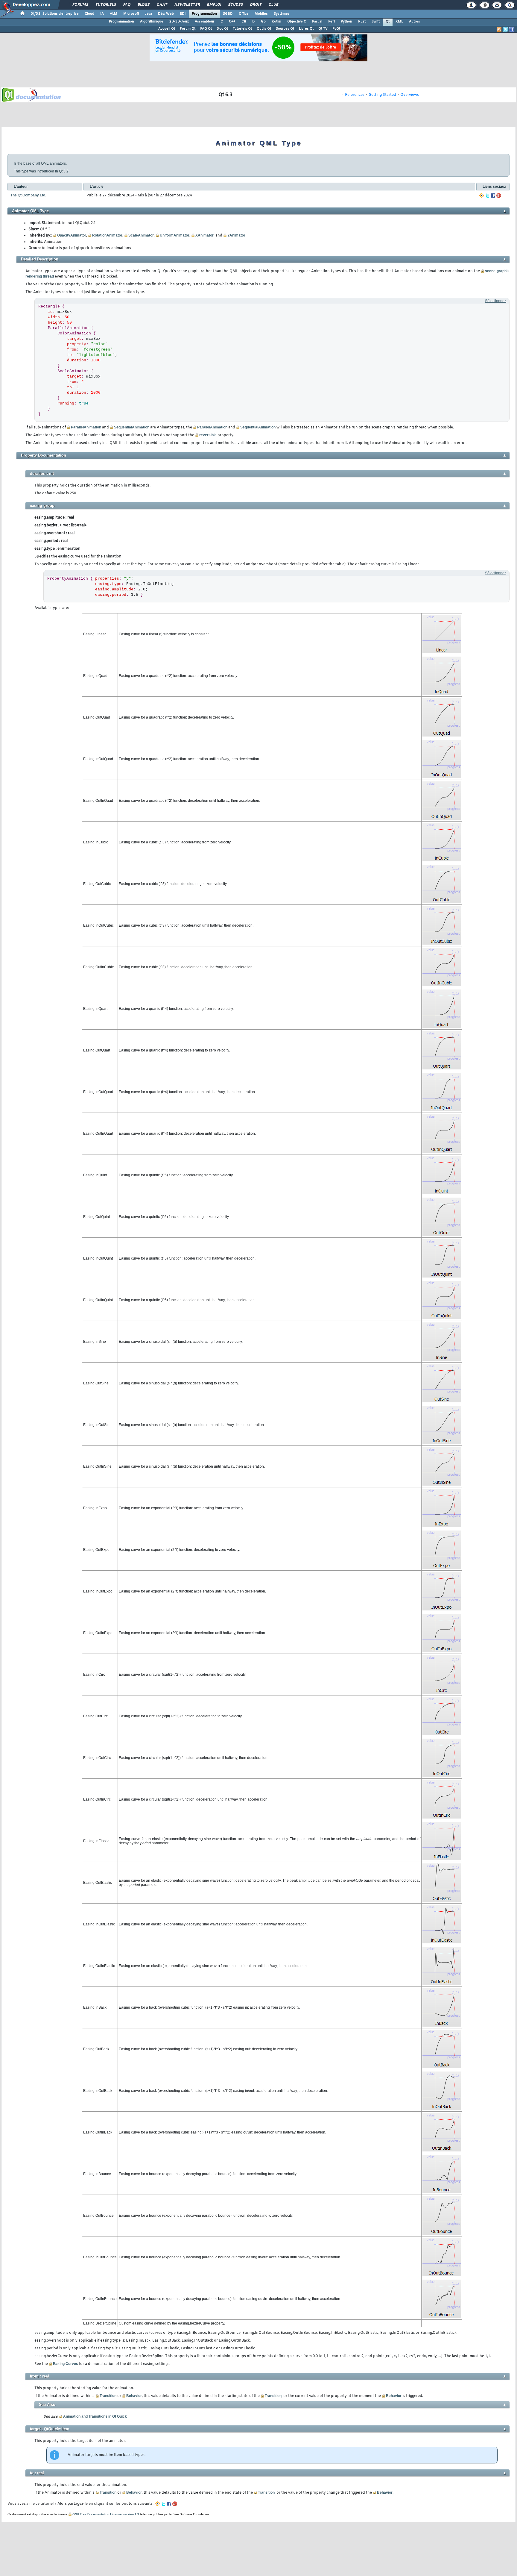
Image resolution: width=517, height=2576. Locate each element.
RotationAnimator (107, 235)
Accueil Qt (167, 29)
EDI (183, 14)
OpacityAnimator (72, 235)
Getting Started (382, 95)
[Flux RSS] (499, 29)
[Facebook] (493, 196)
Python (346, 22)
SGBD (228, 14)
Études (235, 5)
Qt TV (323, 29)
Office (244, 14)
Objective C (297, 22)
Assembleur (205, 22)
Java (149, 14)
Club (273, 5)
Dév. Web (166, 14)
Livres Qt (306, 29)
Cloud (89, 14)
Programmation (204, 14)
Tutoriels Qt (242, 29)
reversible (208, 435)
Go (263, 22)
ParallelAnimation (86, 427)
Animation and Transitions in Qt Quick (95, 2416)
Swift (376, 22)
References (355, 95)
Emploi (214, 5)
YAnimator (236, 235)
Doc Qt (222, 29)
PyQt (336, 29)
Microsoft (131, 14)
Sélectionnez (496, 301)
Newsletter (187, 5)
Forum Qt (188, 29)
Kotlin (276, 22)
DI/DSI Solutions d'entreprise (55, 14)
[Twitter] (487, 196)
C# (244, 22)
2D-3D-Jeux (179, 22)
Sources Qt (285, 29)
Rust (362, 22)
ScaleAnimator (141, 235)
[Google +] (499, 196)
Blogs (143, 5)
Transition (108, 2396)
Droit (256, 5)
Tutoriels (105, 5)
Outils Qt (264, 29)
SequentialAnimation (132, 427)
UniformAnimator (175, 235)
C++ (232, 22)
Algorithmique (152, 22)
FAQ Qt (206, 29)
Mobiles (261, 14)
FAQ (127, 5)
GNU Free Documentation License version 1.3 (106, 2514)
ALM (114, 14)
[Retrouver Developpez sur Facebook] (512, 29)
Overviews (410, 95)
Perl (332, 22)
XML (399, 22)
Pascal (317, 22)
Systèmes (282, 14)
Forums (80, 5)
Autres (415, 22)
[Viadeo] (482, 196)
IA (102, 14)
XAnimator (204, 235)
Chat (162, 5)
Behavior (134, 2396)
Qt (388, 22)
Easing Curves (66, 2364)
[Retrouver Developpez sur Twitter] (505, 29)
